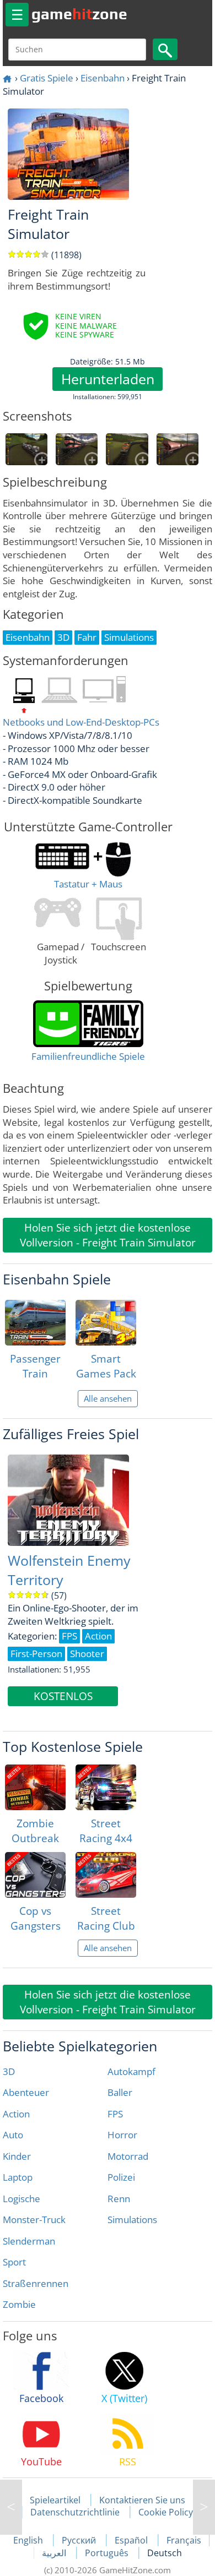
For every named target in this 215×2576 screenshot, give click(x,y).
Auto (13, 2135)
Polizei (121, 2177)
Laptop (18, 2177)
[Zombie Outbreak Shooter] (35, 1787)
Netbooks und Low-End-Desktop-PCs (81, 722)
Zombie (19, 2304)
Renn (119, 2199)
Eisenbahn (103, 78)
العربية (55, 2553)
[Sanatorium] (204, 2507)
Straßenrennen (36, 2283)
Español (132, 2540)
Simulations (132, 2220)
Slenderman (29, 2241)
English (29, 2540)
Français (184, 2540)
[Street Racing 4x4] (106, 1787)
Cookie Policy (166, 2512)
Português (108, 2553)
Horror (122, 2135)
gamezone (79, 14)
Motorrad (128, 2156)
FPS (115, 2114)
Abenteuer (26, 2092)
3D (9, 2071)
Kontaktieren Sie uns (142, 2500)
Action (16, 2114)
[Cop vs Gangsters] (35, 1875)
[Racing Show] (11, 2507)
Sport (14, 2262)
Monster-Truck (34, 2220)
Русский (80, 2540)
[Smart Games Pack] (106, 1323)
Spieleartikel (55, 2500)
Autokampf (131, 2071)
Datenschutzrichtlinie (75, 2512)
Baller (120, 2092)
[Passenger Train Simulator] (35, 1323)
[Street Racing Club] (106, 1875)
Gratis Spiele (47, 78)
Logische (21, 2199)
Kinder (17, 2156)
